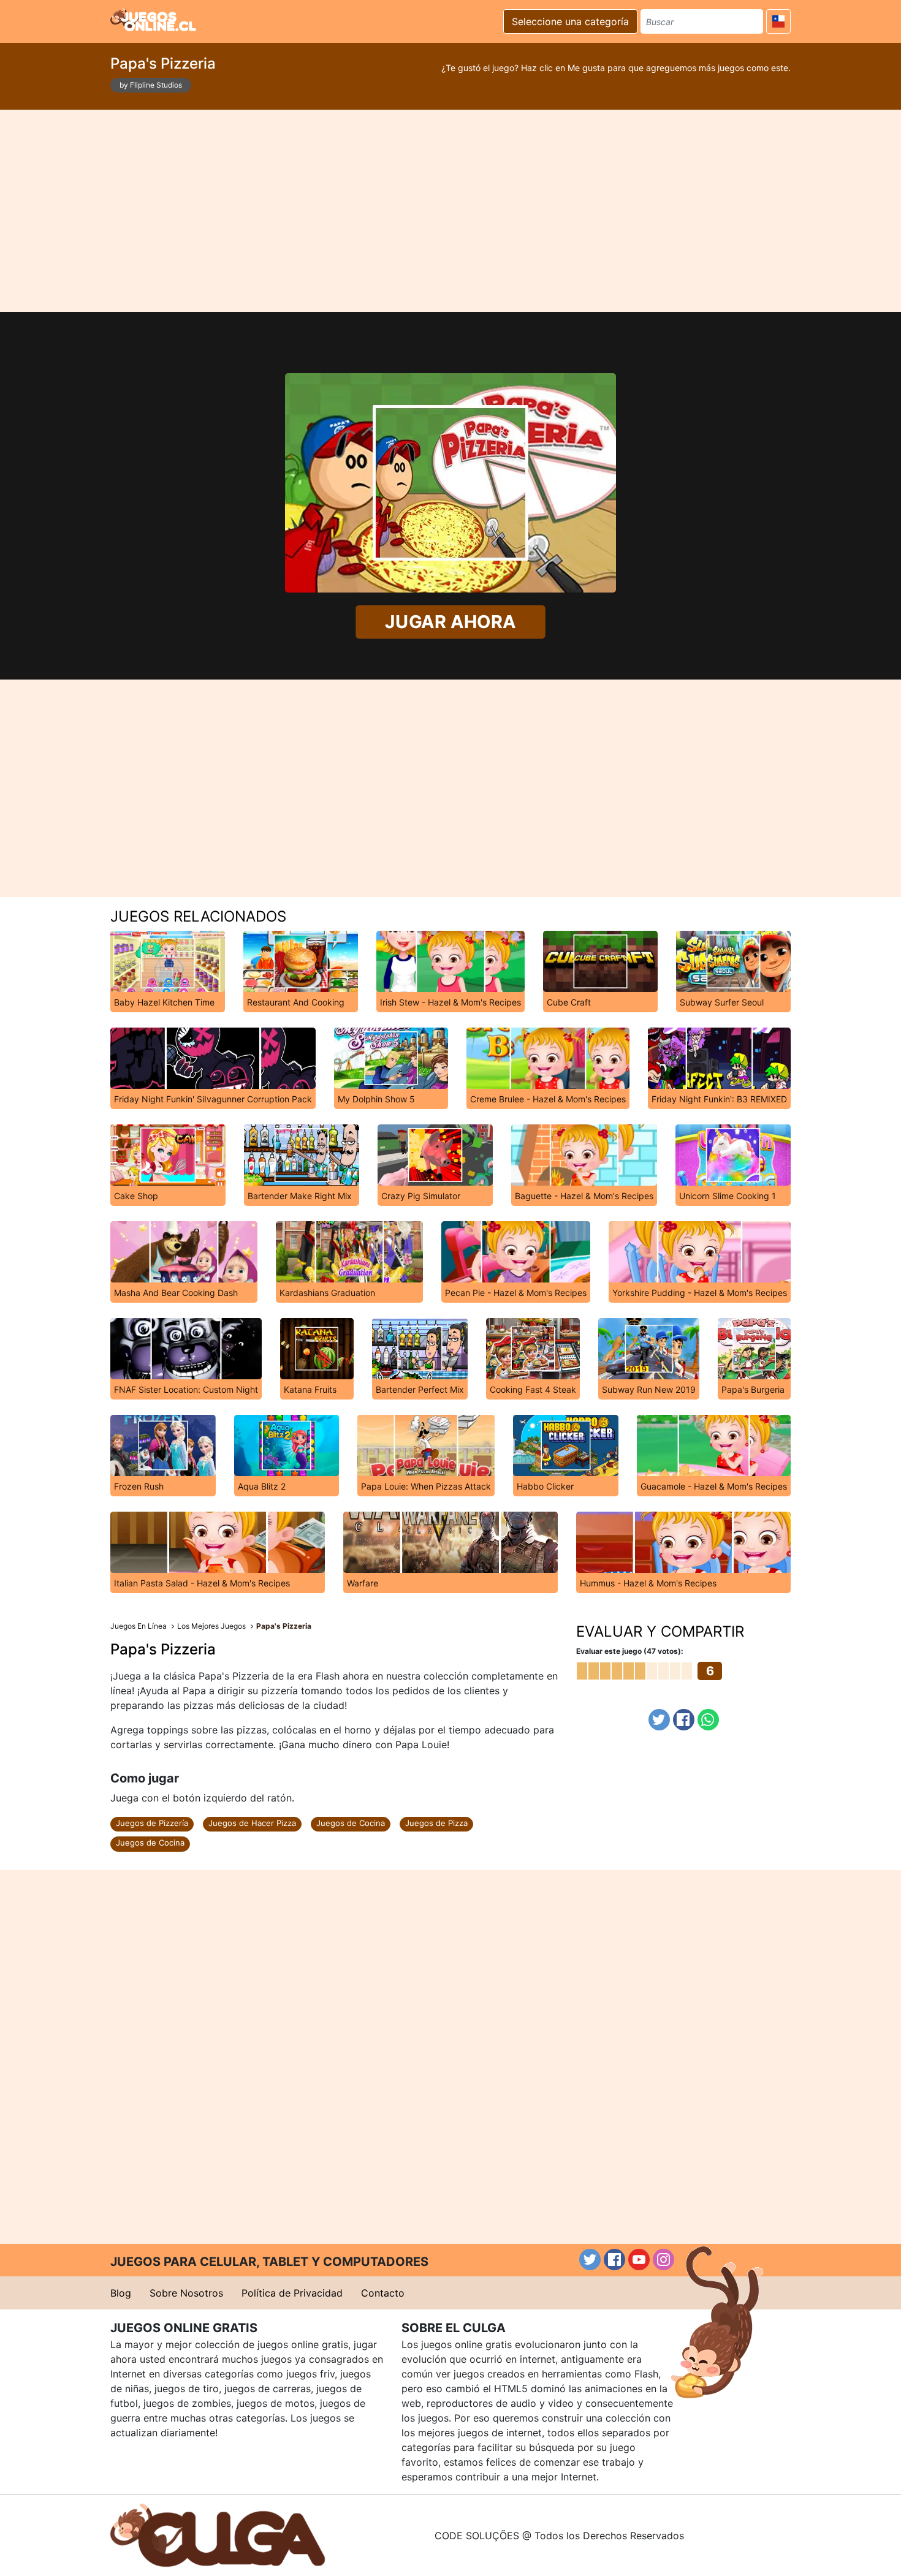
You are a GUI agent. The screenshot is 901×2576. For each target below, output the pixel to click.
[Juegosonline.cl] (153, 20)
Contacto (383, 2293)
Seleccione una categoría (570, 21)
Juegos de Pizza (436, 1823)
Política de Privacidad (292, 2293)
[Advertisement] (450, 211)
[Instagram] (663, 2260)
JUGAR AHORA (450, 622)
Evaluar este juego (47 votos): (630, 1651)
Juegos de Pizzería (152, 1823)
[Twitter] (659, 1720)
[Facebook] (684, 1720)
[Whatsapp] (708, 1720)
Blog (121, 2293)
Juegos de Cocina (351, 1823)
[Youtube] (639, 2260)
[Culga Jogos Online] (218, 2534)
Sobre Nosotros (186, 2293)
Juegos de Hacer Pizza (252, 1823)
